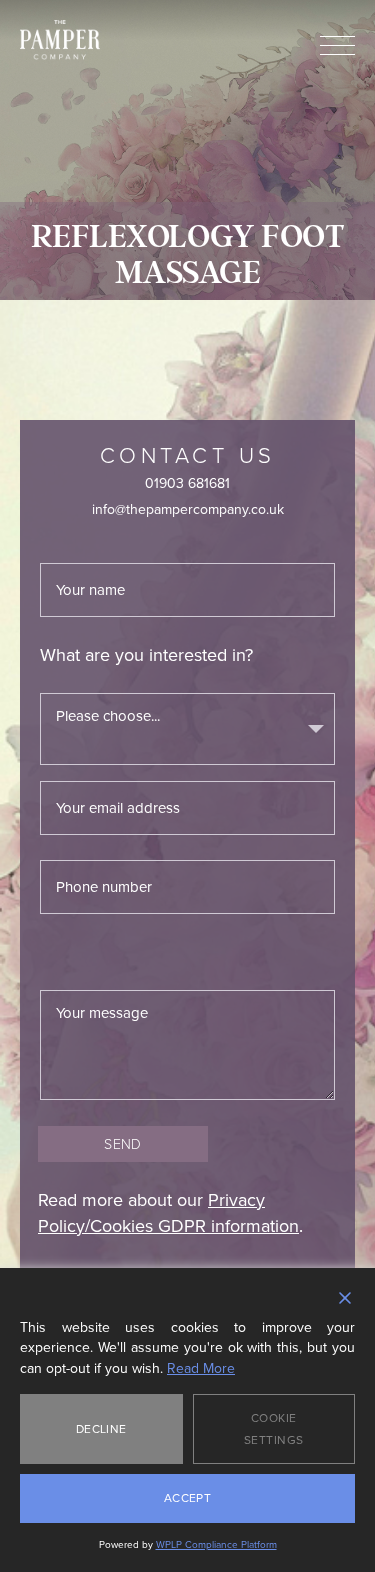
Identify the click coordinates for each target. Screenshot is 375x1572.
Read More (201, 1369)
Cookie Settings (274, 1429)
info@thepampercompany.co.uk (188, 509)
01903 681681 (187, 483)
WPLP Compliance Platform (216, 1544)
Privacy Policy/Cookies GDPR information (168, 1213)
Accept (188, 1498)
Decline (101, 1429)
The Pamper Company (60, 40)
